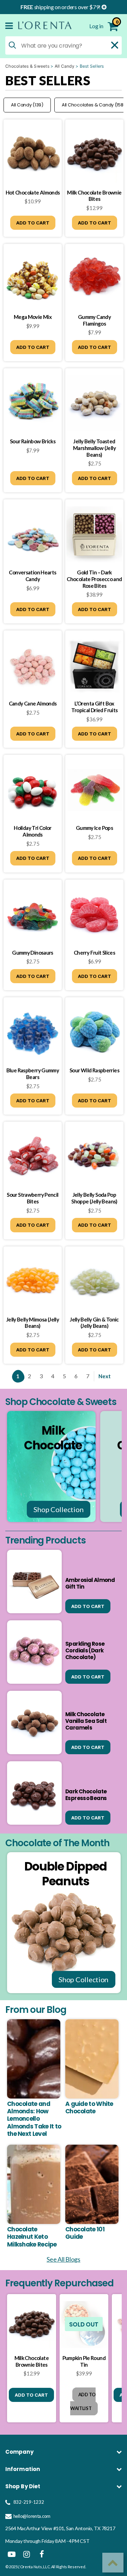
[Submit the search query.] (12, 45)
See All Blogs (64, 2259)
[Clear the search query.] (115, 45)
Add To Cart (33, 223)
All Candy (65, 66)
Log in (97, 26)
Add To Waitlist (83, 2401)
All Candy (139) (27, 105)
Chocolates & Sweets (27, 66)
